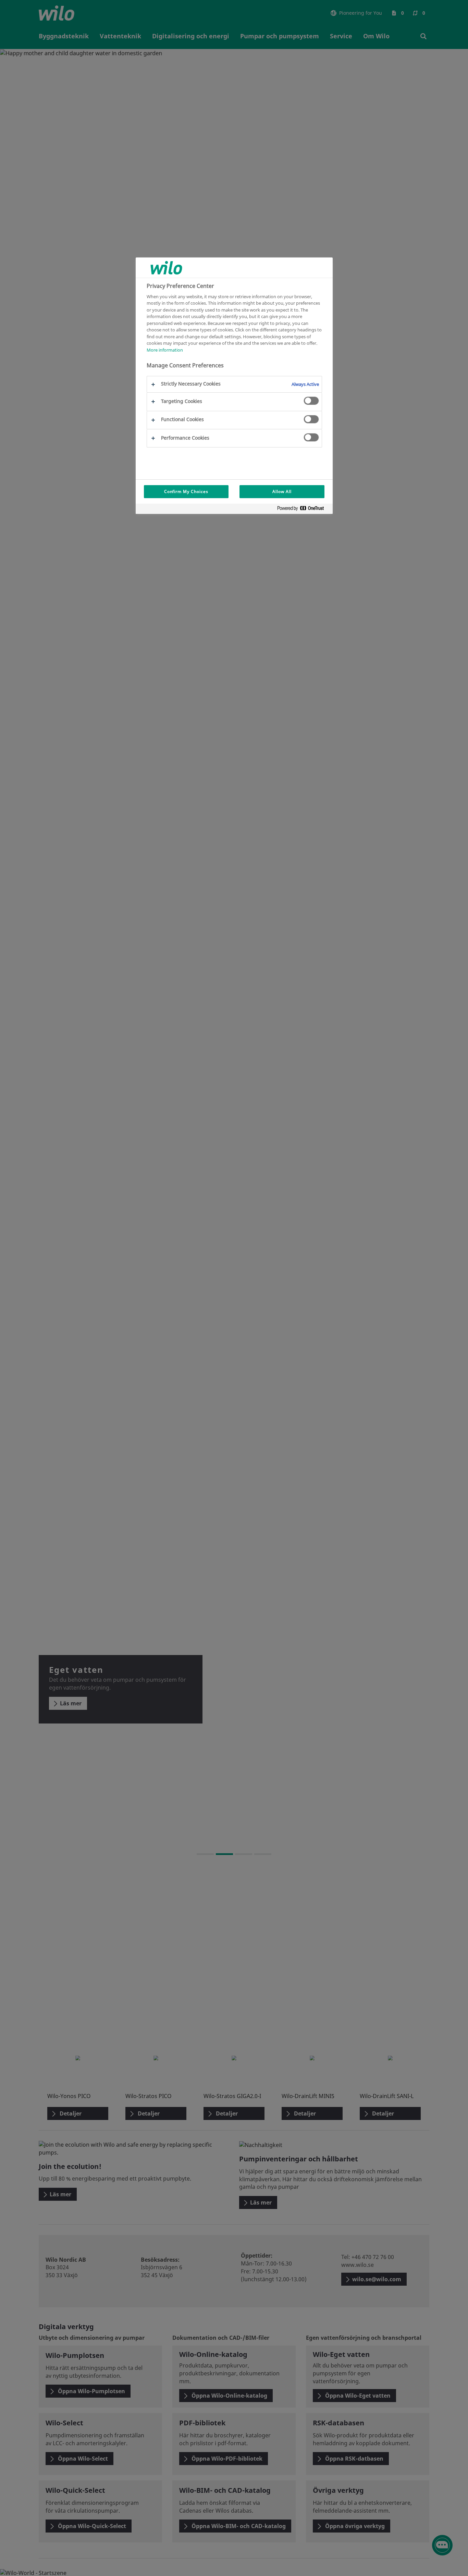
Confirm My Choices (186, 491)
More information (165, 350)
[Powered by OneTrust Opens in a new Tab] (303, 510)
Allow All (282, 491)
